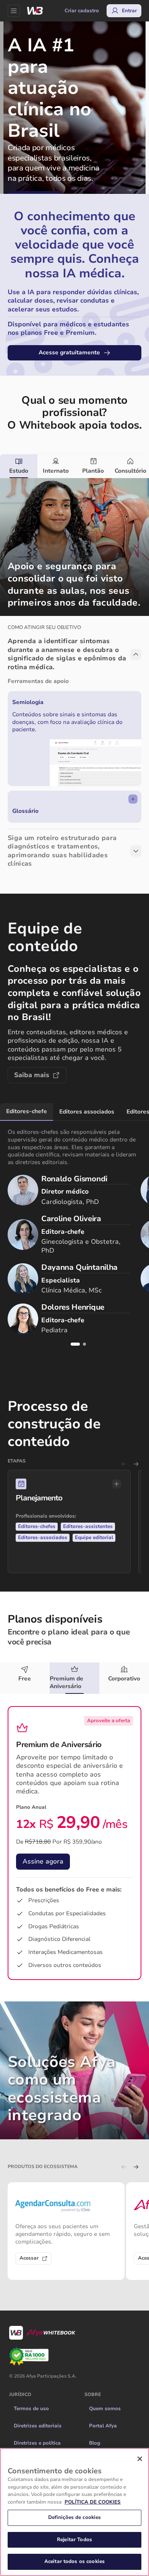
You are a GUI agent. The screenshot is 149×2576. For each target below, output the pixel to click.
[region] (74, 2512)
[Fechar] (140, 2459)
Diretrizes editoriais (38, 2426)
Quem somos (105, 2409)
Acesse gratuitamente (69, 352)
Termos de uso (31, 2409)
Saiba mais (32, 1075)
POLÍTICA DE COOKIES (93, 2502)
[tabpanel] (74, 678)
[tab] (19, 466)
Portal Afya (103, 2426)
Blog (95, 2443)
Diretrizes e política (37, 2443)
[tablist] (74, 466)
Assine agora (43, 1861)
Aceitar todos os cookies (74, 2561)
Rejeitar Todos (74, 2540)
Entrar (129, 11)
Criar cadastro (82, 11)
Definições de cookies (75, 2517)
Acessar (29, 2258)
